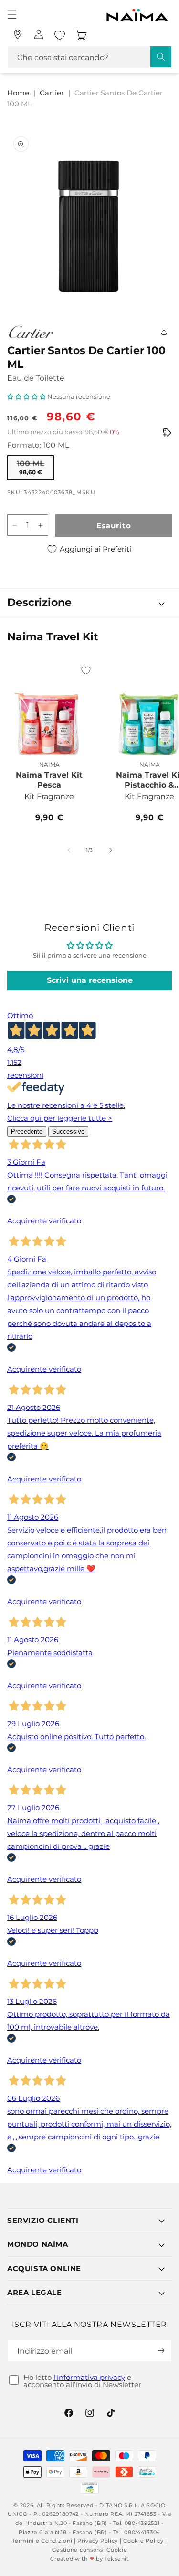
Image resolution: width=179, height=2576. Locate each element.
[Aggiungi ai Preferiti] (86, 670)
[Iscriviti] (161, 2351)
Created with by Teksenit (89, 2559)
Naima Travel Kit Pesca (49, 780)
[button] (12, 15)
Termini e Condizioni (42, 2541)
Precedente (27, 1132)
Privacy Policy (98, 2541)
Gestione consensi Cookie (90, 2550)
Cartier (52, 93)
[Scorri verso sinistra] (69, 850)
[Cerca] (161, 57)
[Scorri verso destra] (111, 850)
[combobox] (89, 57)
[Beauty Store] (18, 34)
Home (18, 93)
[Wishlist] (60, 35)
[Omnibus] (167, 433)
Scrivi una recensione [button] (90, 980)
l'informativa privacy (89, 2377)
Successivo (68, 1132)
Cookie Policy (143, 2541)
